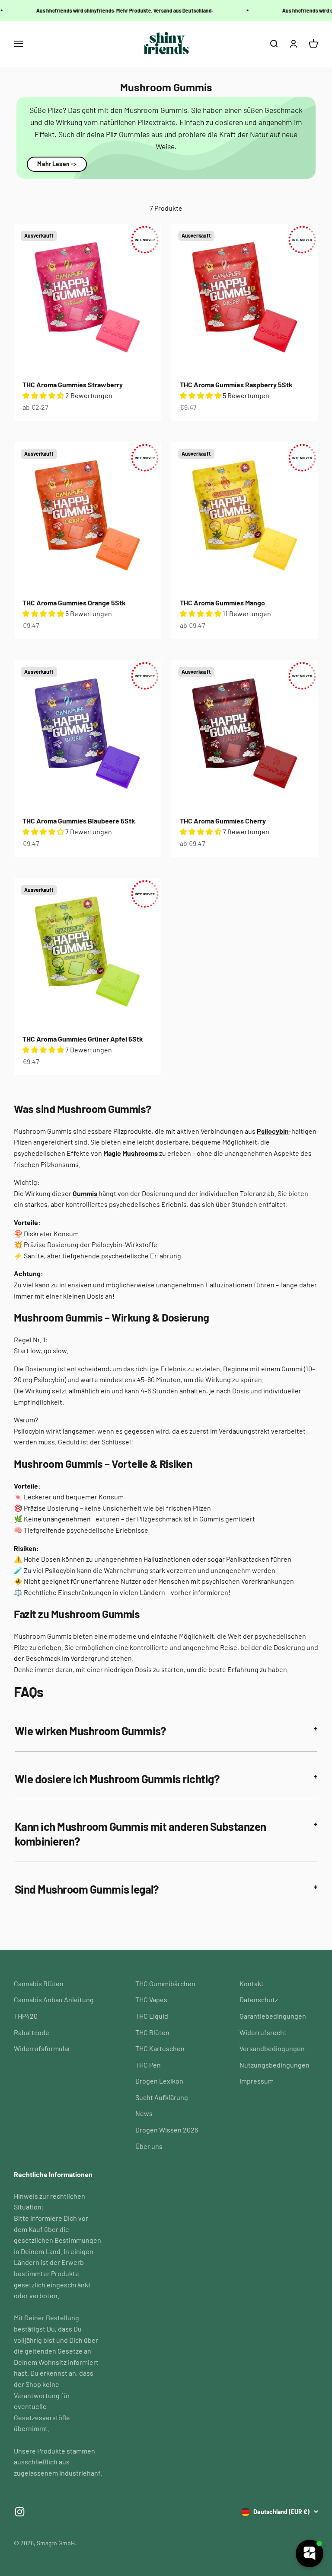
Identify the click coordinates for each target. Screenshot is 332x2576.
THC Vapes (151, 1999)
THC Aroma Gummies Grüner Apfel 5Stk (83, 1039)
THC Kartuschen (160, 2048)
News (144, 2113)
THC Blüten (152, 2032)
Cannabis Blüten (39, 1983)
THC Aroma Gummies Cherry (223, 821)
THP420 (26, 2016)
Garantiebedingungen (273, 2016)
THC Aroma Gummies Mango (222, 603)
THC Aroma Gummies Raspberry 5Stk (236, 384)
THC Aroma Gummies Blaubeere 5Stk (79, 821)
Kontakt (252, 1983)
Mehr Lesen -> (57, 164)
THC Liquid (152, 2016)
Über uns (149, 2146)
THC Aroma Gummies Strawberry (73, 384)
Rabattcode (32, 2032)
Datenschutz (259, 1999)
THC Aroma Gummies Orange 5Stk (74, 603)
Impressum (257, 2081)
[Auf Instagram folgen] (20, 2512)
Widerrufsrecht (263, 2032)
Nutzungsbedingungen (275, 2065)
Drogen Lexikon (159, 2081)
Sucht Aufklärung (162, 2097)
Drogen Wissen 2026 (167, 2130)
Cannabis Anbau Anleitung (54, 1999)
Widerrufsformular (42, 2048)
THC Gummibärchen (165, 1983)
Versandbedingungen (272, 2048)
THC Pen (148, 2065)
